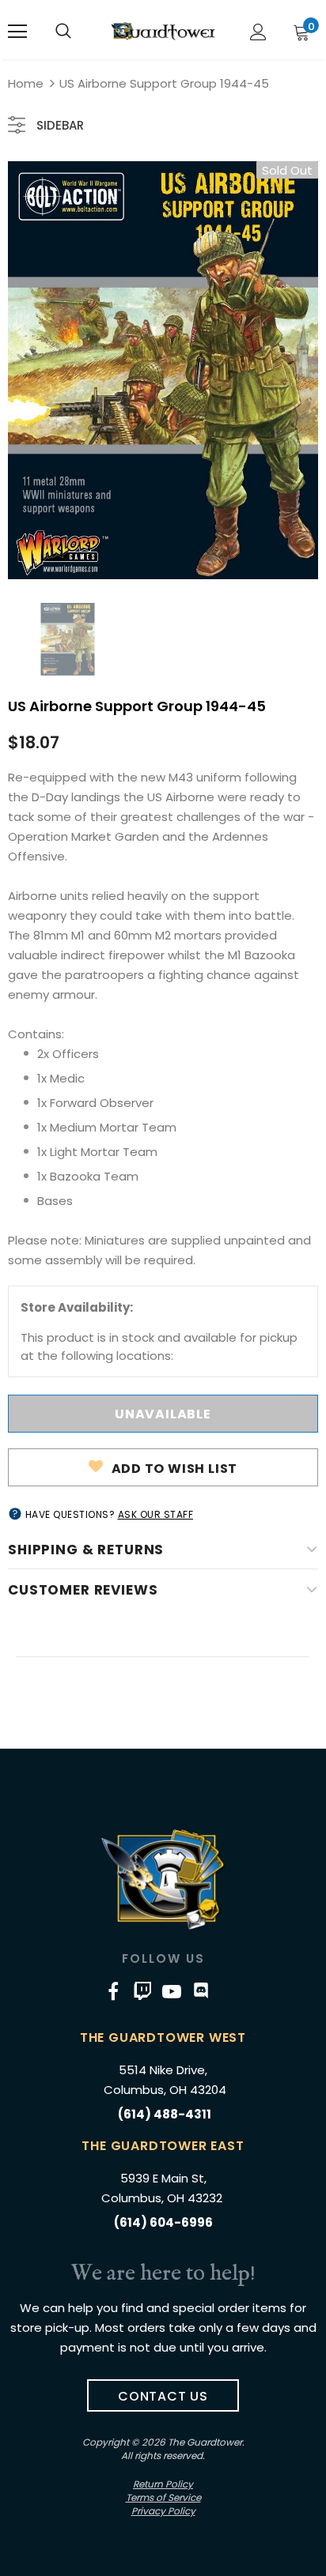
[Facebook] (113, 1990)
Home (26, 83)
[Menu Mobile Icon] (17, 32)
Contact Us (163, 2396)
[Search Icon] (63, 32)
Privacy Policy (163, 2511)
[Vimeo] (142, 1990)
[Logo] (163, 31)
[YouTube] (172, 1990)
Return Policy (163, 2484)
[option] (163, 370)
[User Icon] (258, 32)
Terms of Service (163, 2497)
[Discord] (201, 1990)
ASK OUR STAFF (156, 1514)
